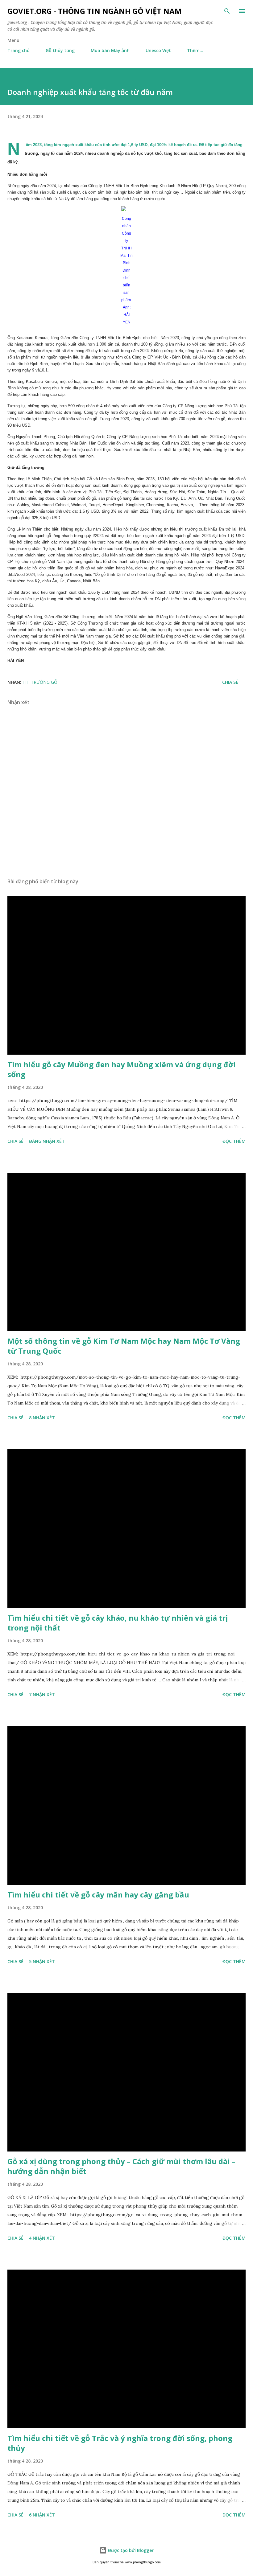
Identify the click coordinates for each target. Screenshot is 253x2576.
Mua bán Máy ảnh (110, 50)
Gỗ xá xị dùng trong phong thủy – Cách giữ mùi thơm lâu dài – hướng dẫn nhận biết (121, 2166)
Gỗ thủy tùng (60, 50)
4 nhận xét (42, 2238)
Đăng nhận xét (47, 1141)
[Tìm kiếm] (227, 11)
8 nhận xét (42, 1418)
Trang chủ (19, 50)
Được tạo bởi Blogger (130, 2550)
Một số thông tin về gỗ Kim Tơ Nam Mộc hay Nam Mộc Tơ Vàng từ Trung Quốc (124, 1346)
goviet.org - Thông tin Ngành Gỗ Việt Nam (95, 11)
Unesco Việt (158, 50)
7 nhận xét (42, 1694)
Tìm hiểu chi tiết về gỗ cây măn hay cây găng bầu (98, 1895)
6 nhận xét (42, 2515)
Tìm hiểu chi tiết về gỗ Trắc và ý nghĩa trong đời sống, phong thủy (120, 2443)
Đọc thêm (234, 1141)
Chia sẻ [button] (230, 682)
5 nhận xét (42, 1961)
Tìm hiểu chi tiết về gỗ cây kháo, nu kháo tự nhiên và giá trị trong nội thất (118, 1623)
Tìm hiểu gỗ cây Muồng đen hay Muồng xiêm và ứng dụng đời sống (122, 1069)
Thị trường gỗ (40, 682)
